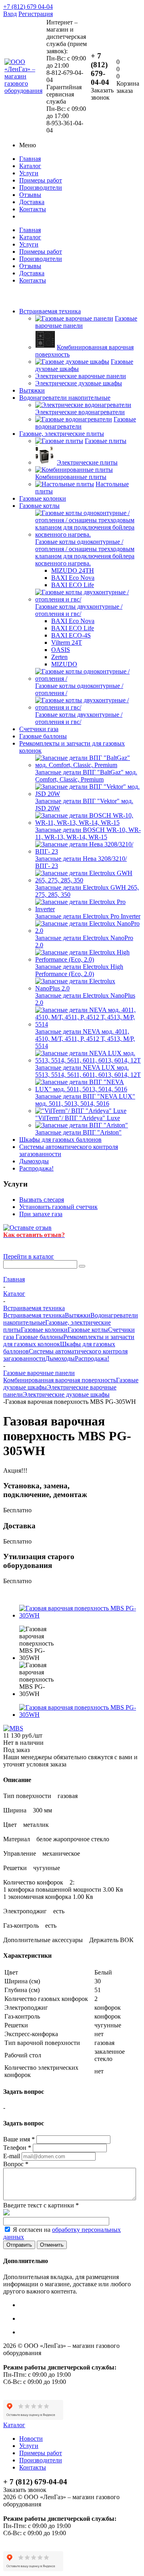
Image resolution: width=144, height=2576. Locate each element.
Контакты (33, 209)
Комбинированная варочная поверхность (60, 1380)
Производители (41, 187)
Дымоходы (34, 1161)
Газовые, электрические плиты (62, 434)
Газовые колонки (43, 498)
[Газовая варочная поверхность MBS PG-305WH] (80, 1615)
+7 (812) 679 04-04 (28, 7)
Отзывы (30, 195)
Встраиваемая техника (50, 311)
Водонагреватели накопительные (65, 398)
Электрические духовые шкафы (66, 1394)
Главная (30, 159)
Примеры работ (41, 180)
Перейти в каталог (29, 1256)
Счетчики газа (39, 729)
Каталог (30, 166)
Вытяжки (32, 390)
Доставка (32, 202)
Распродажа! (36, 1168)
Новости (31, 2439)
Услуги (29, 173)
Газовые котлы (39, 506)
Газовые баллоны (43, 736)
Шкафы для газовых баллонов (60, 1140)
